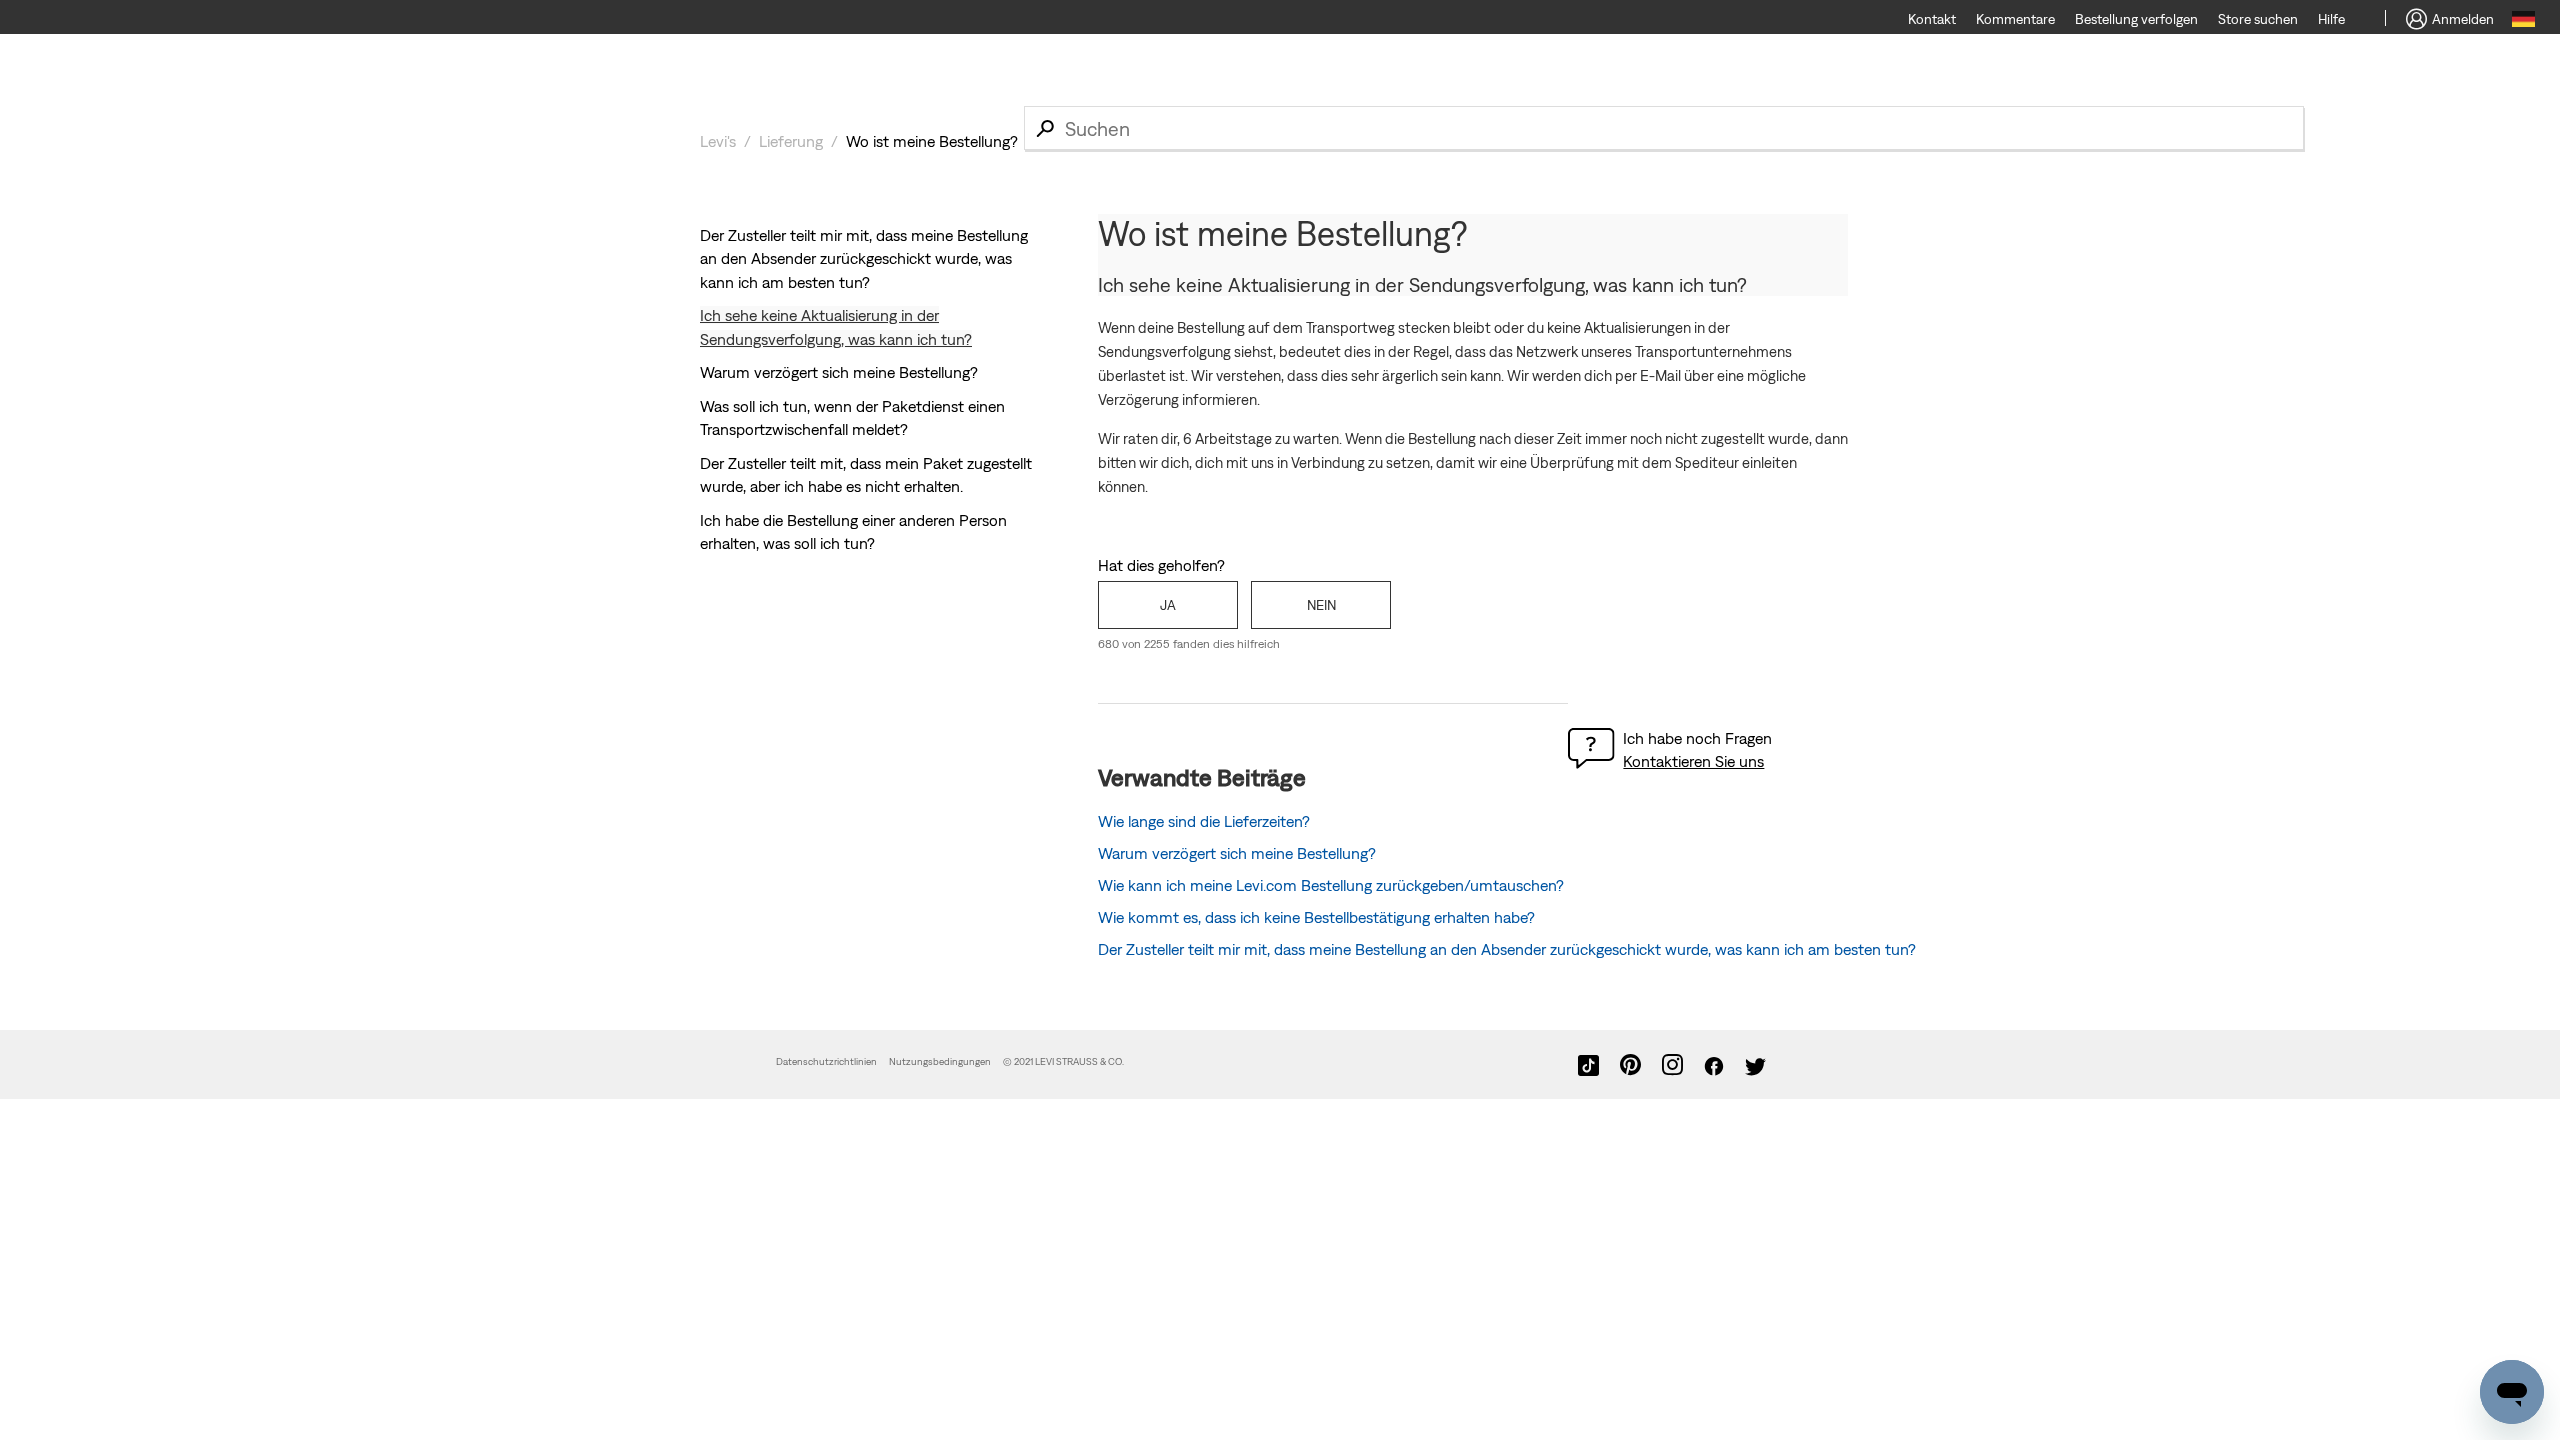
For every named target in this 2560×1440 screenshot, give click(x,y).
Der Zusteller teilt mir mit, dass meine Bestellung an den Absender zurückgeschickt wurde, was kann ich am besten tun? (864, 258)
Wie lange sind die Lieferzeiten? (1204, 821)
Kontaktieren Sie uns (1693, 761)
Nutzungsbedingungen (941, 1061)
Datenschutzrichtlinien (826, 1061)
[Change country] (2523, 22)
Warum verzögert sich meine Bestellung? (839, 372)
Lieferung (791, 141)
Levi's (718, 141)
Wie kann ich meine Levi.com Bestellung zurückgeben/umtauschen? (1331, 885)
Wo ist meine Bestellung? (932, 141)
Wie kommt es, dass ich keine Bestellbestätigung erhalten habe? (1316, 917)
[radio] (1168, 605)
